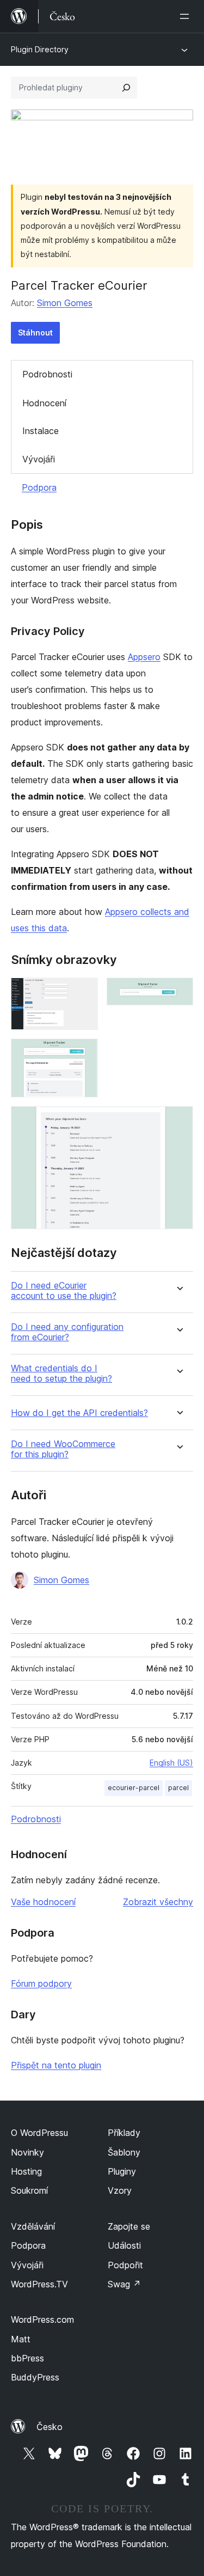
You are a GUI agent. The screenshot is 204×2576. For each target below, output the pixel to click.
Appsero (144, 657)
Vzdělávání (33, 2226)
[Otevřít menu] (187, 16)
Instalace (41, 431)
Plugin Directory (40, 49)
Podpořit (125, 2265)
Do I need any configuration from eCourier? (67, 1332)
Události (124, 2245)
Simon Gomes (65, 303)
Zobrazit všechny (158, 1902)
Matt (21, 2339)
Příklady (124, 2133)
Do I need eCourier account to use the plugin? (64, 1291)
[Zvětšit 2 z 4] (178, 992)
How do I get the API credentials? (79, 1413)
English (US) (171, 1763)
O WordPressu (39, 2133)
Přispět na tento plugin (56, 2065)
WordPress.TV (39, 2284)
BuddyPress (35, 2377)
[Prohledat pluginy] (126, 88)
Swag (124, 2284)
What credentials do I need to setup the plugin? (61, 1374)
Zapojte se (129, 2226)
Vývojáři (39, 459)
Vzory (120, 2190)
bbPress (27, 2358)
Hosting (26, 2171)
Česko (50, 2427)
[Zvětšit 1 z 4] (83, 992)
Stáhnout (35, 332)
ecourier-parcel (134, 1788)
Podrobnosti (47, 374)
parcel (178, 1788)
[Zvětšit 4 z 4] (178, 1121)
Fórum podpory (41, 1983)
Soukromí (29, 2190)
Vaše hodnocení (43, 1902)
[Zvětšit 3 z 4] (83, 1053)
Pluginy (122, 2171)
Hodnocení (44, 403)
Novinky (27, 2152)
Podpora (39, 487)
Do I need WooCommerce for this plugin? (63, 1449)
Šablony (124, 2152)
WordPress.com (42, 2319)
